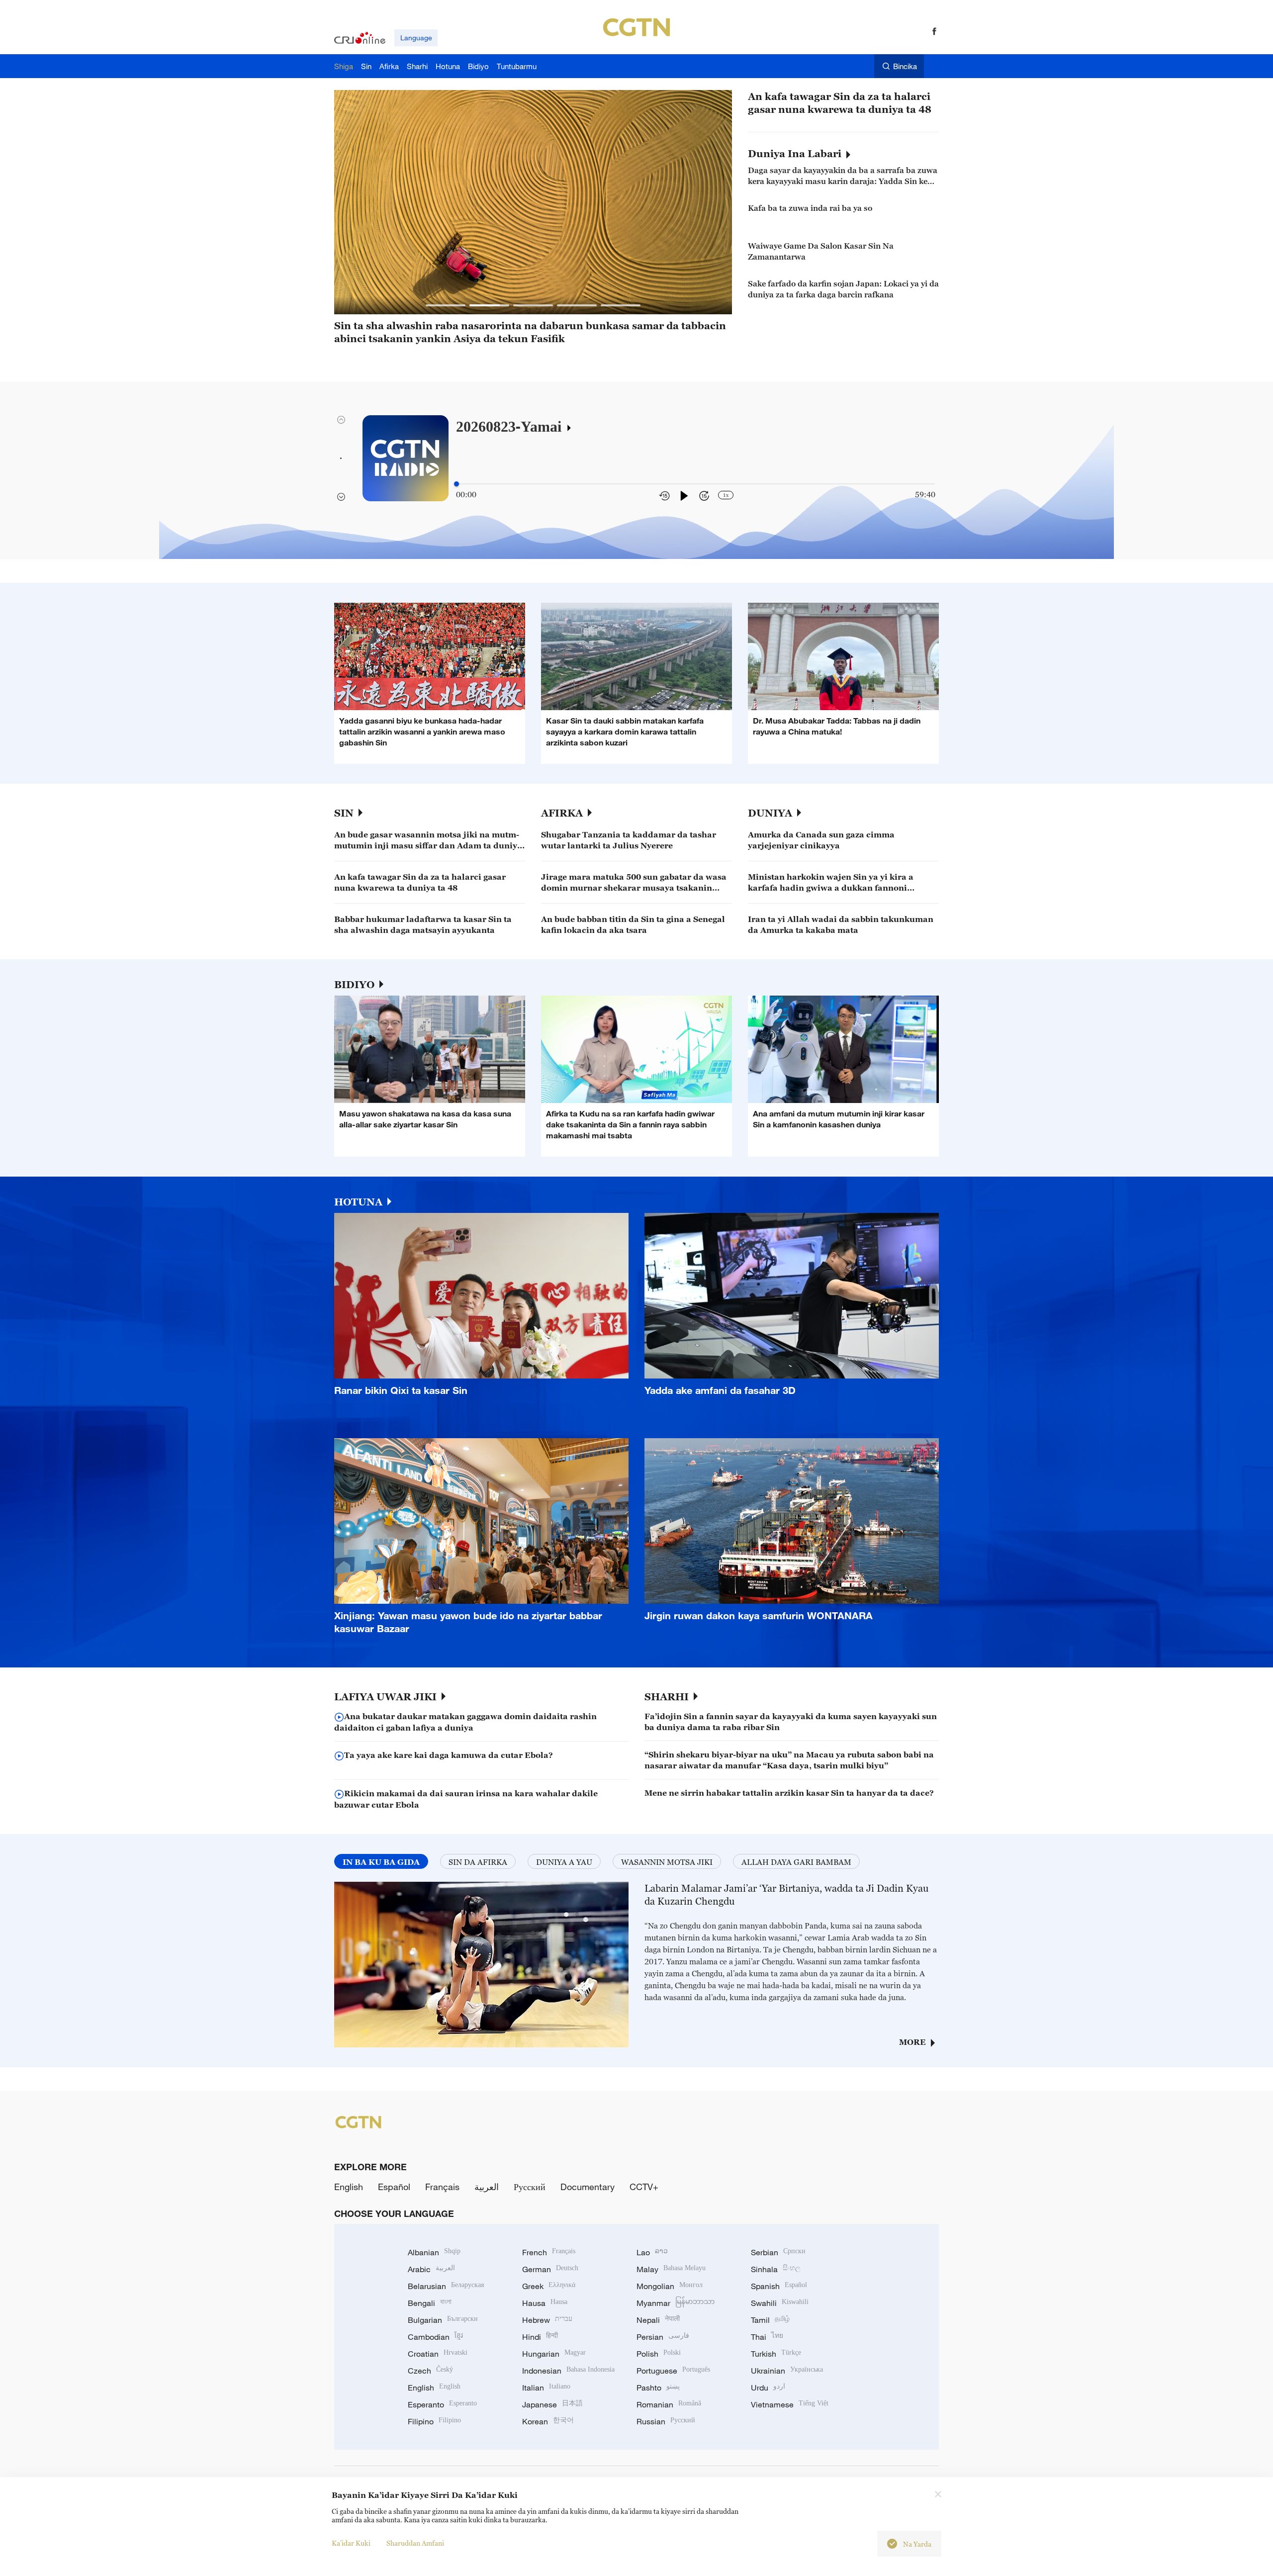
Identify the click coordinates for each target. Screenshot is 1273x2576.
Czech (430, 2371)
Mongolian (670, 2286)
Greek (549, 2286)
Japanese (552, 2404)
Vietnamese (790, 2404)
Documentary (588, 2187)
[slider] (456, 484)
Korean (548, 2421)
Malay (671, 2269)
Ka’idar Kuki (351, 2543)
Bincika (905, 66)
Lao (652, 2252)
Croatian (438, 2354)
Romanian (669, 2404)
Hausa (545, 2303)
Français (442, 2187)
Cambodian (435, 2337)
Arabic (431, 2269)
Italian (546, 2388)
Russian (666, 2421)
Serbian (778, 2252)
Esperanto (442, 2404)
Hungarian (554, 2354)
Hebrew (547, 2320)
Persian (663, 2337)
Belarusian (446, 2286)
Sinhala (776, 2269)
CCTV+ (644, 2187)
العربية (487, 2187)
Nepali (658, 2320)
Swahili (780, 2303)
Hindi (540, 2337)
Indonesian (568, 2371)
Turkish (776, 2354)
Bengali (430, 2303)
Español (394, 2187)
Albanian (434, 2252)
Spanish (779, 2286)
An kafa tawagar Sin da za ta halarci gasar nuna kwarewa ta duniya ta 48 (840, 103)
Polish (659, 2354)
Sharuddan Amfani (415, 2543)
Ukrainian (787, 2371)
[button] (446, 305)
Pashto (658, 2388)
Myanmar (676, 2303)
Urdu (768, 2388)
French (549, 2252)
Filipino (434, 2421)
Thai (767, 2337)
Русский (530, 2187)
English (349, 2187)
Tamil (770, 2320)
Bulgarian (443, 2320)
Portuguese (673, 2371)
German (550, 2269)
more (912, 2042)
